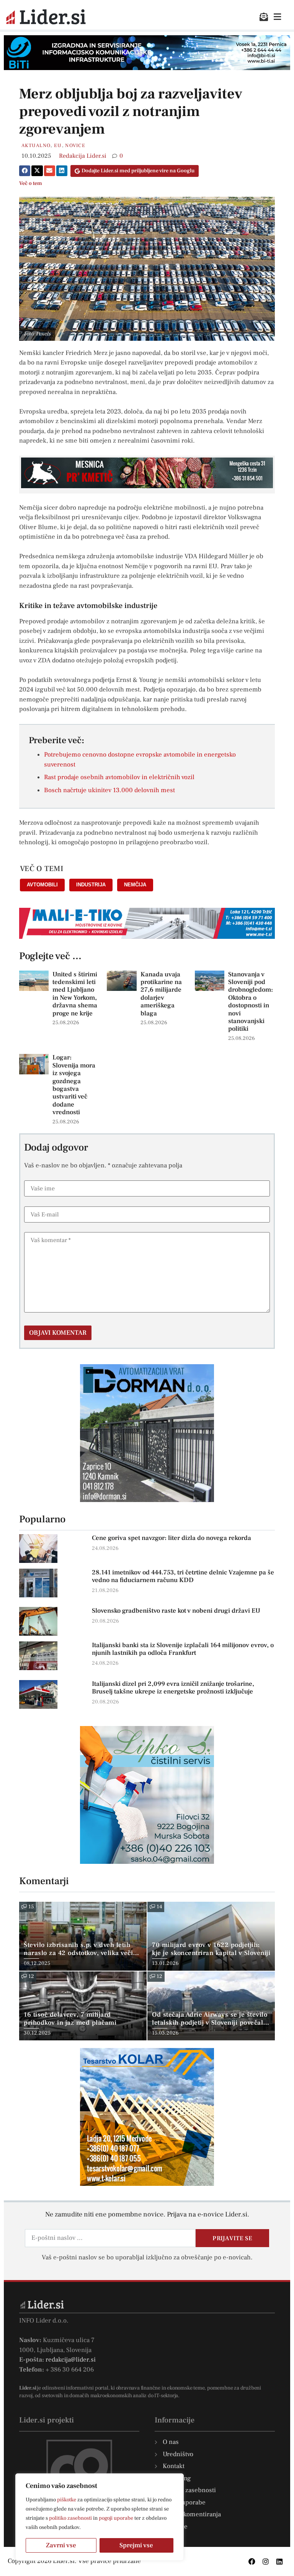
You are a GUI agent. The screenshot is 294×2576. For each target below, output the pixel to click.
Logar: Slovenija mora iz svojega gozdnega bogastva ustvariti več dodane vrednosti (74, 1085)
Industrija (91, 885)
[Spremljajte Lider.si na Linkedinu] (279, 2561)
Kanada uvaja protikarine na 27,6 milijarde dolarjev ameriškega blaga (161, 994)
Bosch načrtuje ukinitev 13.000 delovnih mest (109, 790)
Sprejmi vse (136, 2545)
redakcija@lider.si (71, 2360)
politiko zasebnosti (70, 2518)
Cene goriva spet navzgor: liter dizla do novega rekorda (171, 1538)
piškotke (67, 2500)
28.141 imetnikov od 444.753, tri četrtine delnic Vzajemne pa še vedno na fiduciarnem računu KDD (183, 1576)
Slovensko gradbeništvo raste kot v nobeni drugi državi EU (176, 1611)
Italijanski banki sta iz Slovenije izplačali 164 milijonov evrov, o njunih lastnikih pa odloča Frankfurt (183, 1649)
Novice (75, 145)
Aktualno (36, 145)
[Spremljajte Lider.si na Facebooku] (252, 2561)
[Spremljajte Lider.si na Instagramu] (266, 2561)
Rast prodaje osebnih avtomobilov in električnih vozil (119, 777)
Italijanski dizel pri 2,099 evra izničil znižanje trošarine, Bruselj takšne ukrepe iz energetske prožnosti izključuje (173, 1688)
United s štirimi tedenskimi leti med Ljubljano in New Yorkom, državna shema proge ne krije (75, 994)
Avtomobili (42, 885)
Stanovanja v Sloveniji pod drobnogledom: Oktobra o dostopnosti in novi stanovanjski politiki (251, 1002)
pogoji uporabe (116, 2518)
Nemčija (135, 885)
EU (58, 145)
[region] (100, 2517)
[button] (25, 171)
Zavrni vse (61, 2545)
